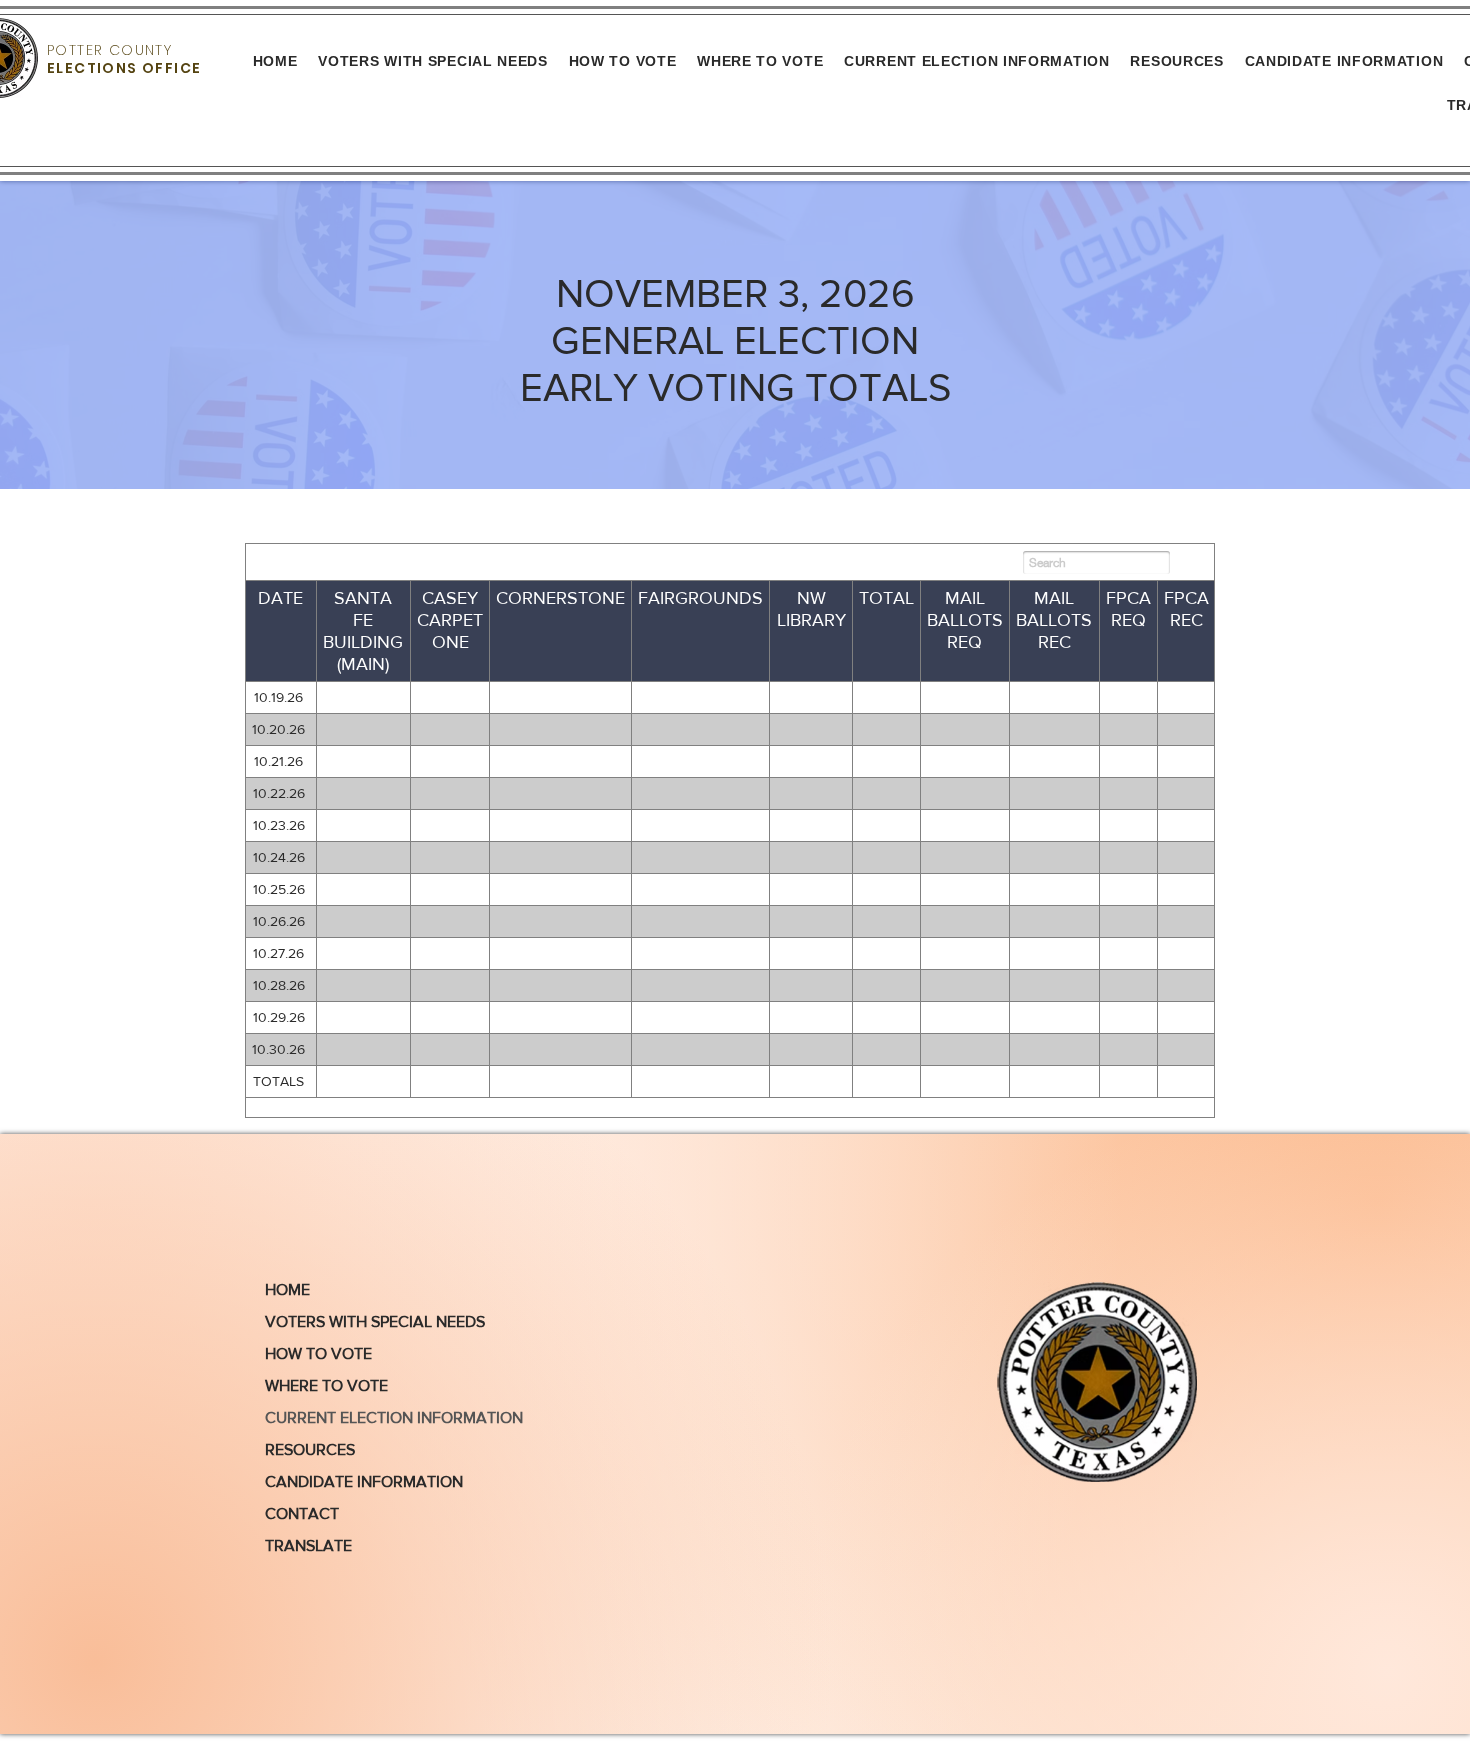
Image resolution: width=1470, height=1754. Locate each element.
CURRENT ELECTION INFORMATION (388, 1417)
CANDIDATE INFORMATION (364, 1481)
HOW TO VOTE (318, 1353)
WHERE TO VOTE (326, 1385)
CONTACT (302, 1513)
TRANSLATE (308, 1545)
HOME (287, 1289)
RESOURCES (310, 1449)
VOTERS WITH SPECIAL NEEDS (375, 1321)
